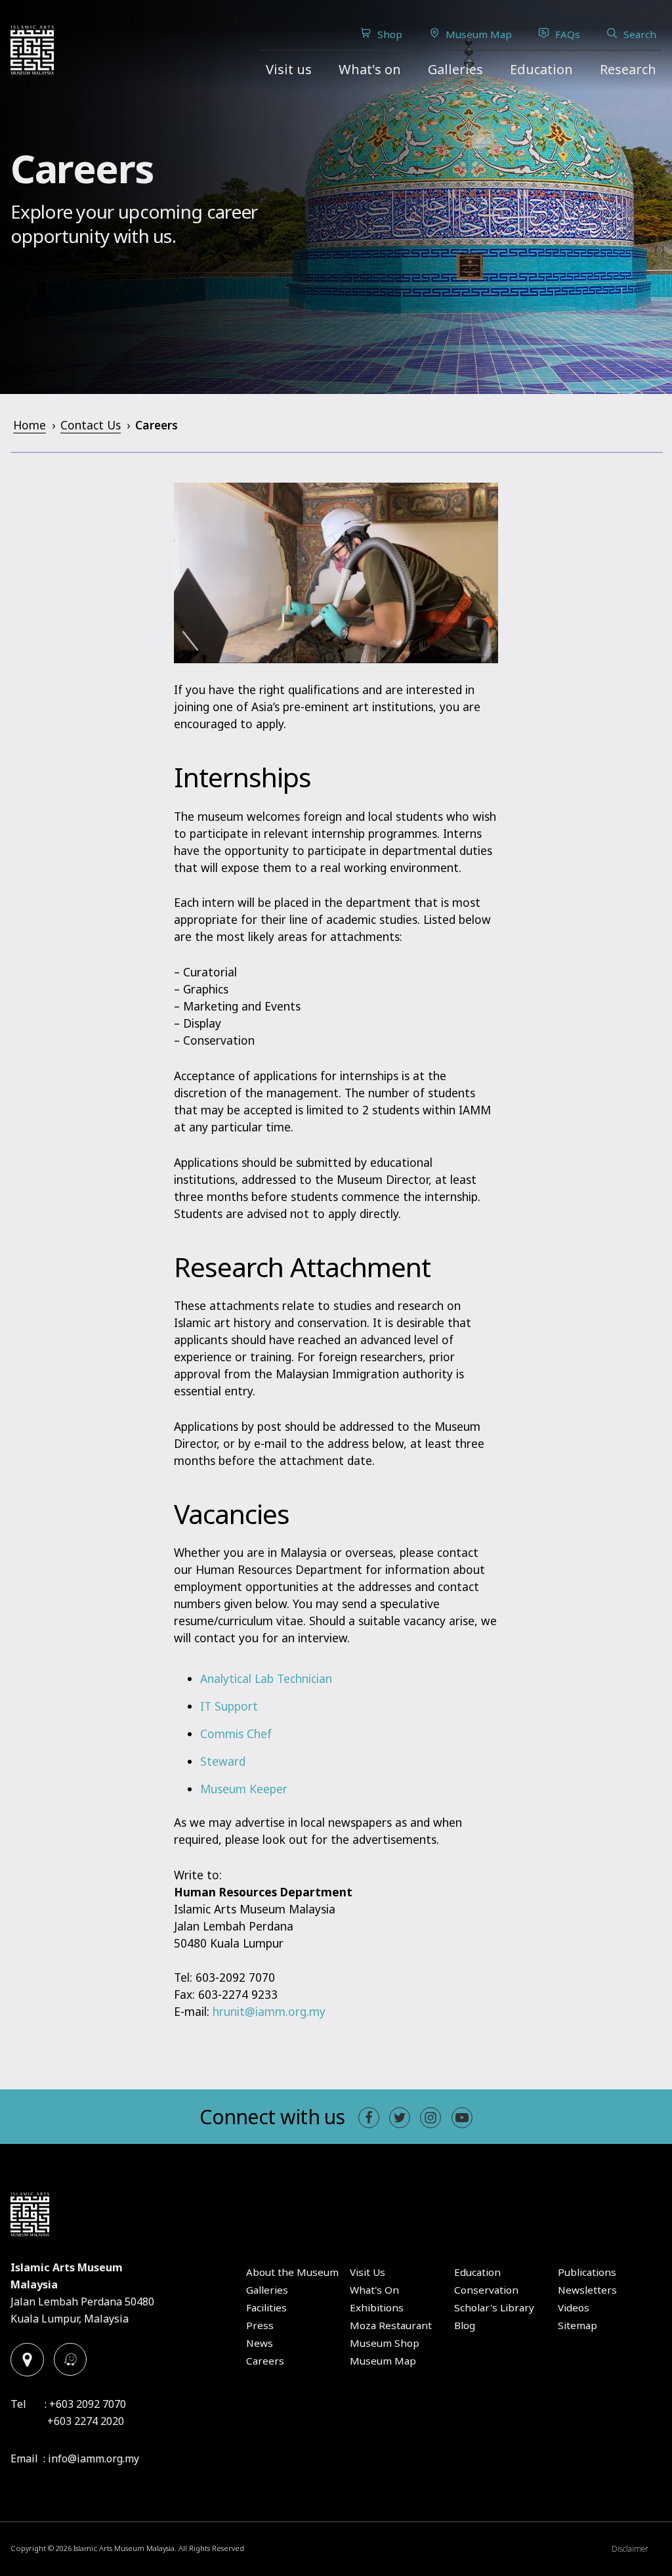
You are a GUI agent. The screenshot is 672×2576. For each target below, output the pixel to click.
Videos (574, 2307)
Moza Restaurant (391, 2325)
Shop (390, 34)
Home (30, 425)
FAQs (568, 34)
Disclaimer (630, 2549)
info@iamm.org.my (94, 2458)
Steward (223, 1761)
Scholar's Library (494, 2307)
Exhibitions (377, 2307)
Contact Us (91, 425)
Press (260, 2325)
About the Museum (292, 2272)
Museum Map (479, 34)
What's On (374, 2290)
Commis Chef (236, 1734)
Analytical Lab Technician (266, 1679)
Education (541, 69)
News (260, 2343)
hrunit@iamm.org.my (269, 2012)
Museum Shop (385, 2343)
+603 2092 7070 (88, 2404)
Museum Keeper (244, 1789)
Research (628, 69)
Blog (465, 2325)
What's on (370, 69)
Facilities (266, 2307)
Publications (587, 2272)
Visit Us (367, 2272)
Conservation (486, 2290)
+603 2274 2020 (86, 2421)
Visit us (289, 69)
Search (640, 34)
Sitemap (577, 2325)
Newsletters (587, 2290)
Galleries (455, 69)
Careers (265, 2361)
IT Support (229, 1706)
